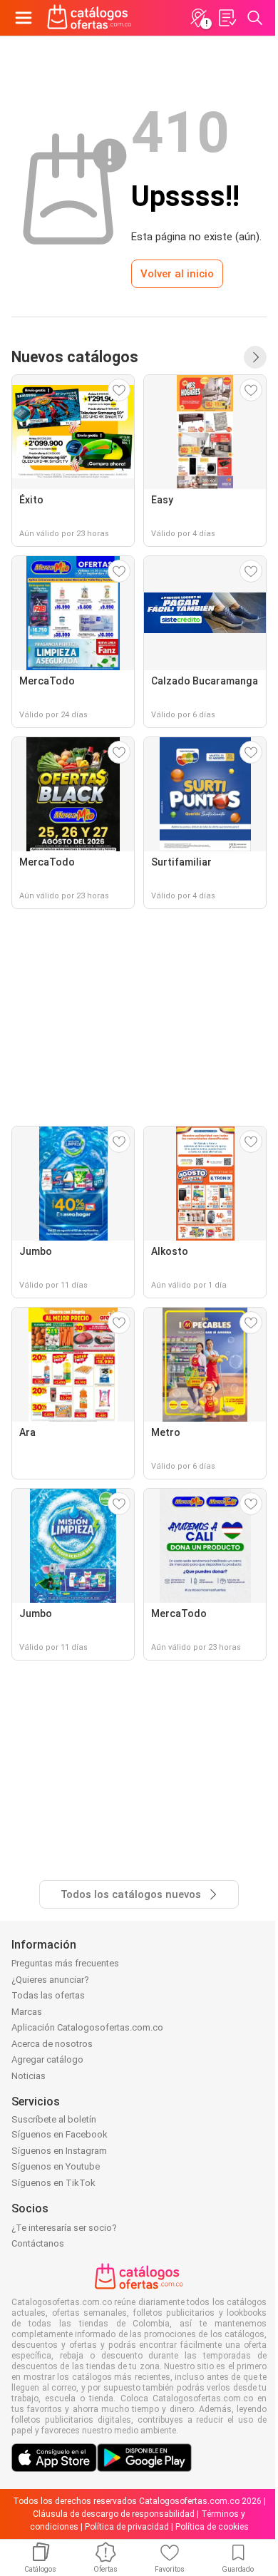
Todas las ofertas (48, 1995)
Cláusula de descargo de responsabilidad (114, 2514)
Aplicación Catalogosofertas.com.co (87, 2027)
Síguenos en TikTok (53, 2183)
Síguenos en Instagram (59, 2151)
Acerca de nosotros (52, 2044)
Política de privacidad (127, 2527)
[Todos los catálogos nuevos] (255, 357)
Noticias (29, 2076)
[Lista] (227, 18)
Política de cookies (212, 2527)
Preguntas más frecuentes (65, 1963)
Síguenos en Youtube (56, 2166)
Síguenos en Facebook (60, 2134)
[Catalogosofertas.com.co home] (89, 18)
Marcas (27, 2012)
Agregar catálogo (47, 2059)
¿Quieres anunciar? (50, 1980)
